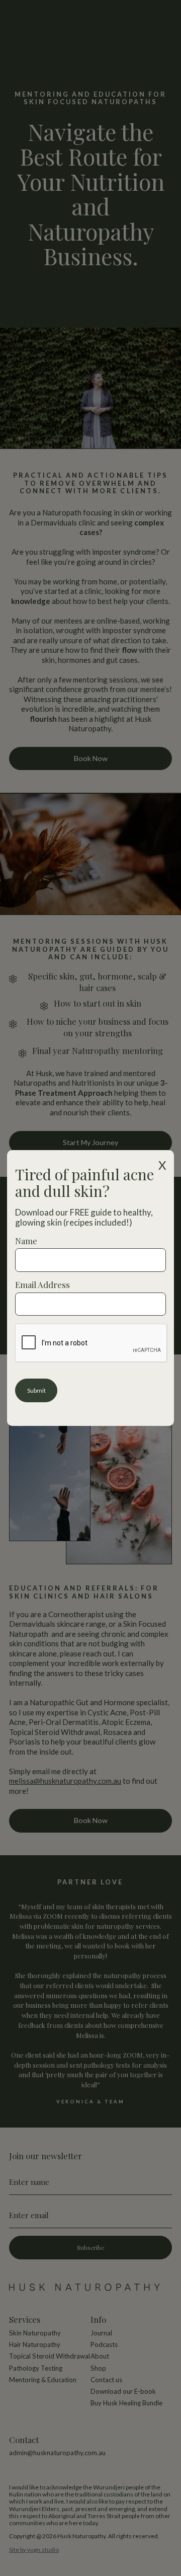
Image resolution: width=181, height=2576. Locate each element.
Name (26, 1241)
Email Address (42, 1284)
